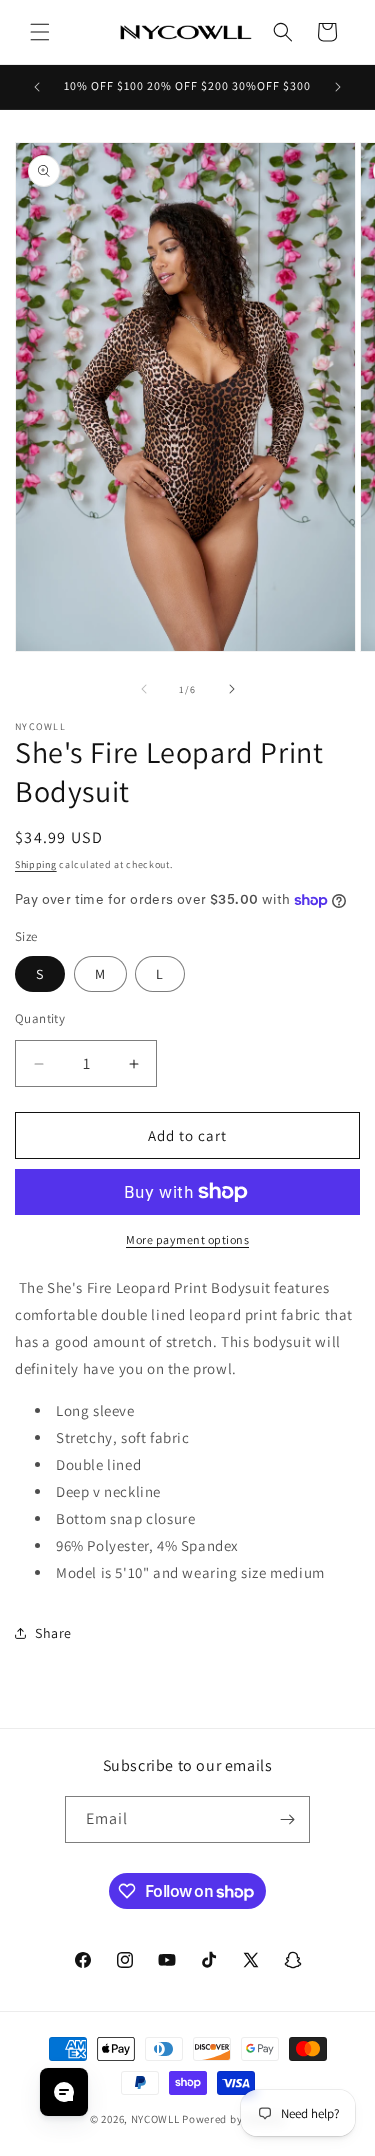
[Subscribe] (287, 1819)
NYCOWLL (155, 2119)
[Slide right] (232, 689)
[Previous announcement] (37, 87)
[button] (40, 32)
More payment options (187, 1239)
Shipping (36, 864)
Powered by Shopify (233, 2119)
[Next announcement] (338, 87)
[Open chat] (64, 2092)
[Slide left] (144, 689)
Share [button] (53, 1633)
